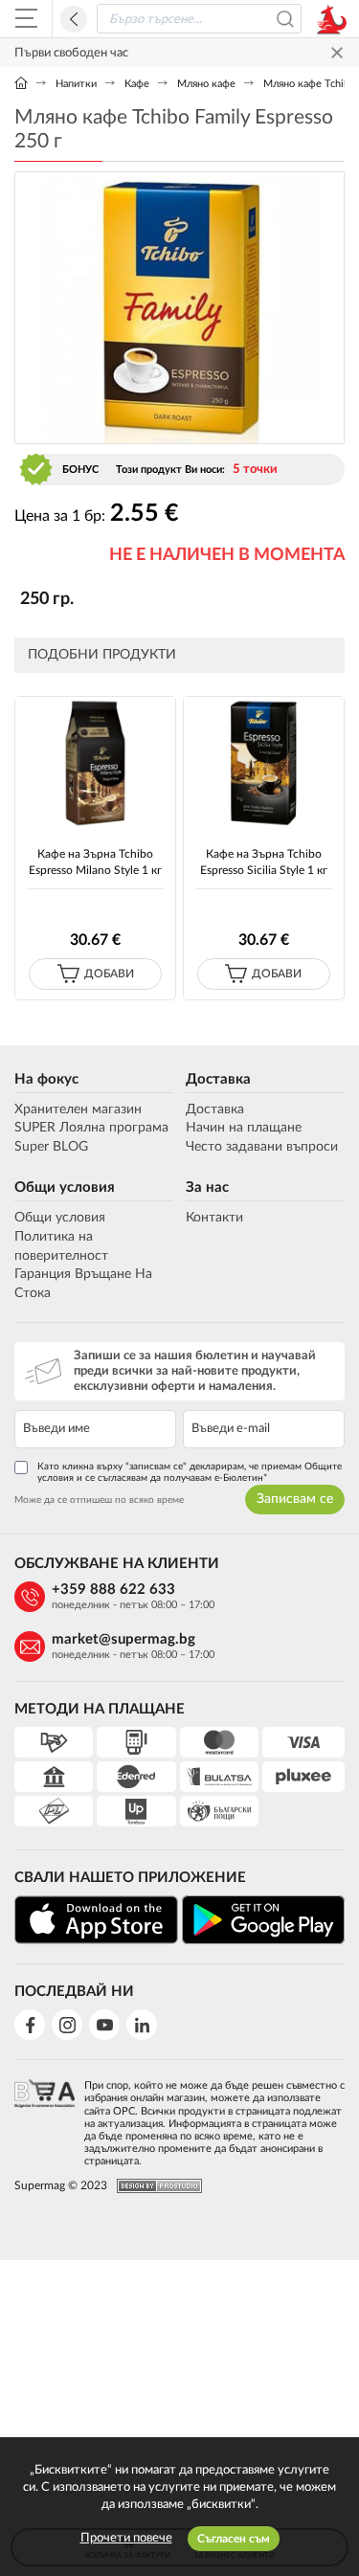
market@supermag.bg (123, 1639)
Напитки (76, 84)
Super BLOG (51, 1147)
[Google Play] (264, 1920)
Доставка (218, 1079)
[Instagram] (67, 2025)
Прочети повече (126, 2538)
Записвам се (295, 1499)
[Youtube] (104, 2025)
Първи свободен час (71, 53)
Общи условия (65, 1187)
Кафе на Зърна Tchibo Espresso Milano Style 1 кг (95, 862)
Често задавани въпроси (262, 1147)
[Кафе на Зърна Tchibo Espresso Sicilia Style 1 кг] (264, 763)
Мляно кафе (206, 84)
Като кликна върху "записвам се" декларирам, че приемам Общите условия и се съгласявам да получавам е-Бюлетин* (190, 1472)
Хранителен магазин (78, 1109)
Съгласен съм (234, 2539)
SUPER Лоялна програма (91, 1128)
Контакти (214, 1218)
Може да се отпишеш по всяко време (99, 1500)
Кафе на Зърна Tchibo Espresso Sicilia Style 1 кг (264, 862)
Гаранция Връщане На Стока (83, 1284)
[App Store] (96, 1920)
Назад (74, 19)
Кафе (137, 84)
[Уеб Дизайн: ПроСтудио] (155, 2186)
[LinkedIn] (142, 2025)
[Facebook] (30, 2025)
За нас (207, 1187)
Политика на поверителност (61, 1246)
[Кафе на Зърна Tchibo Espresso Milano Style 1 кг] (95, 763)
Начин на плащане (244, 1128)
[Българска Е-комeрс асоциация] (45, 2117)
